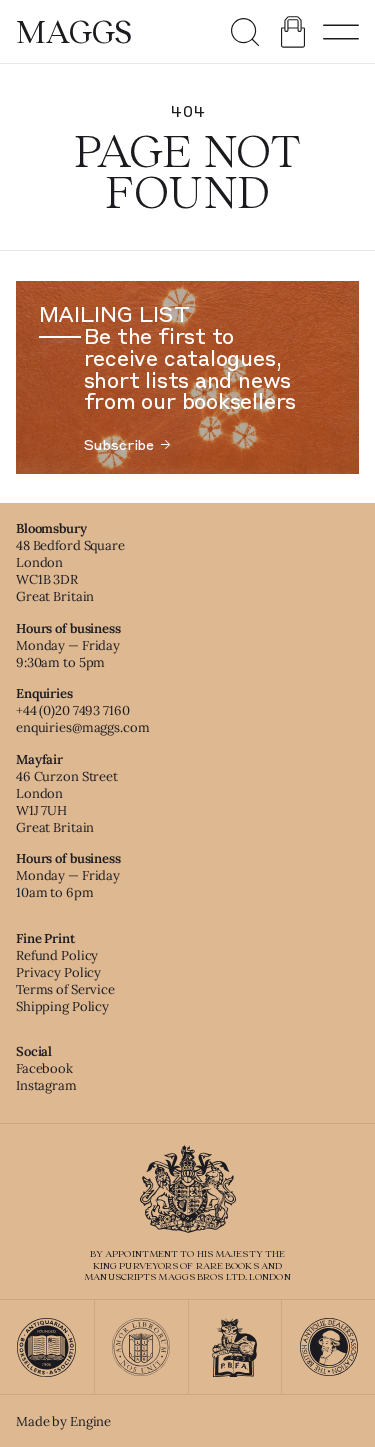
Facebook (44, 1068)
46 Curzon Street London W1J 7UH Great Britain (67, 802)
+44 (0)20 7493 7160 (73, 710)
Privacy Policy (58, 972)
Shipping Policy (62, 1006)
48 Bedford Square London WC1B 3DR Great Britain (70, 571)
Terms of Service (65, 989)
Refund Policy (57, 955)
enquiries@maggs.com (83, 727)
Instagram (46, 1085)
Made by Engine (63, 1421)
